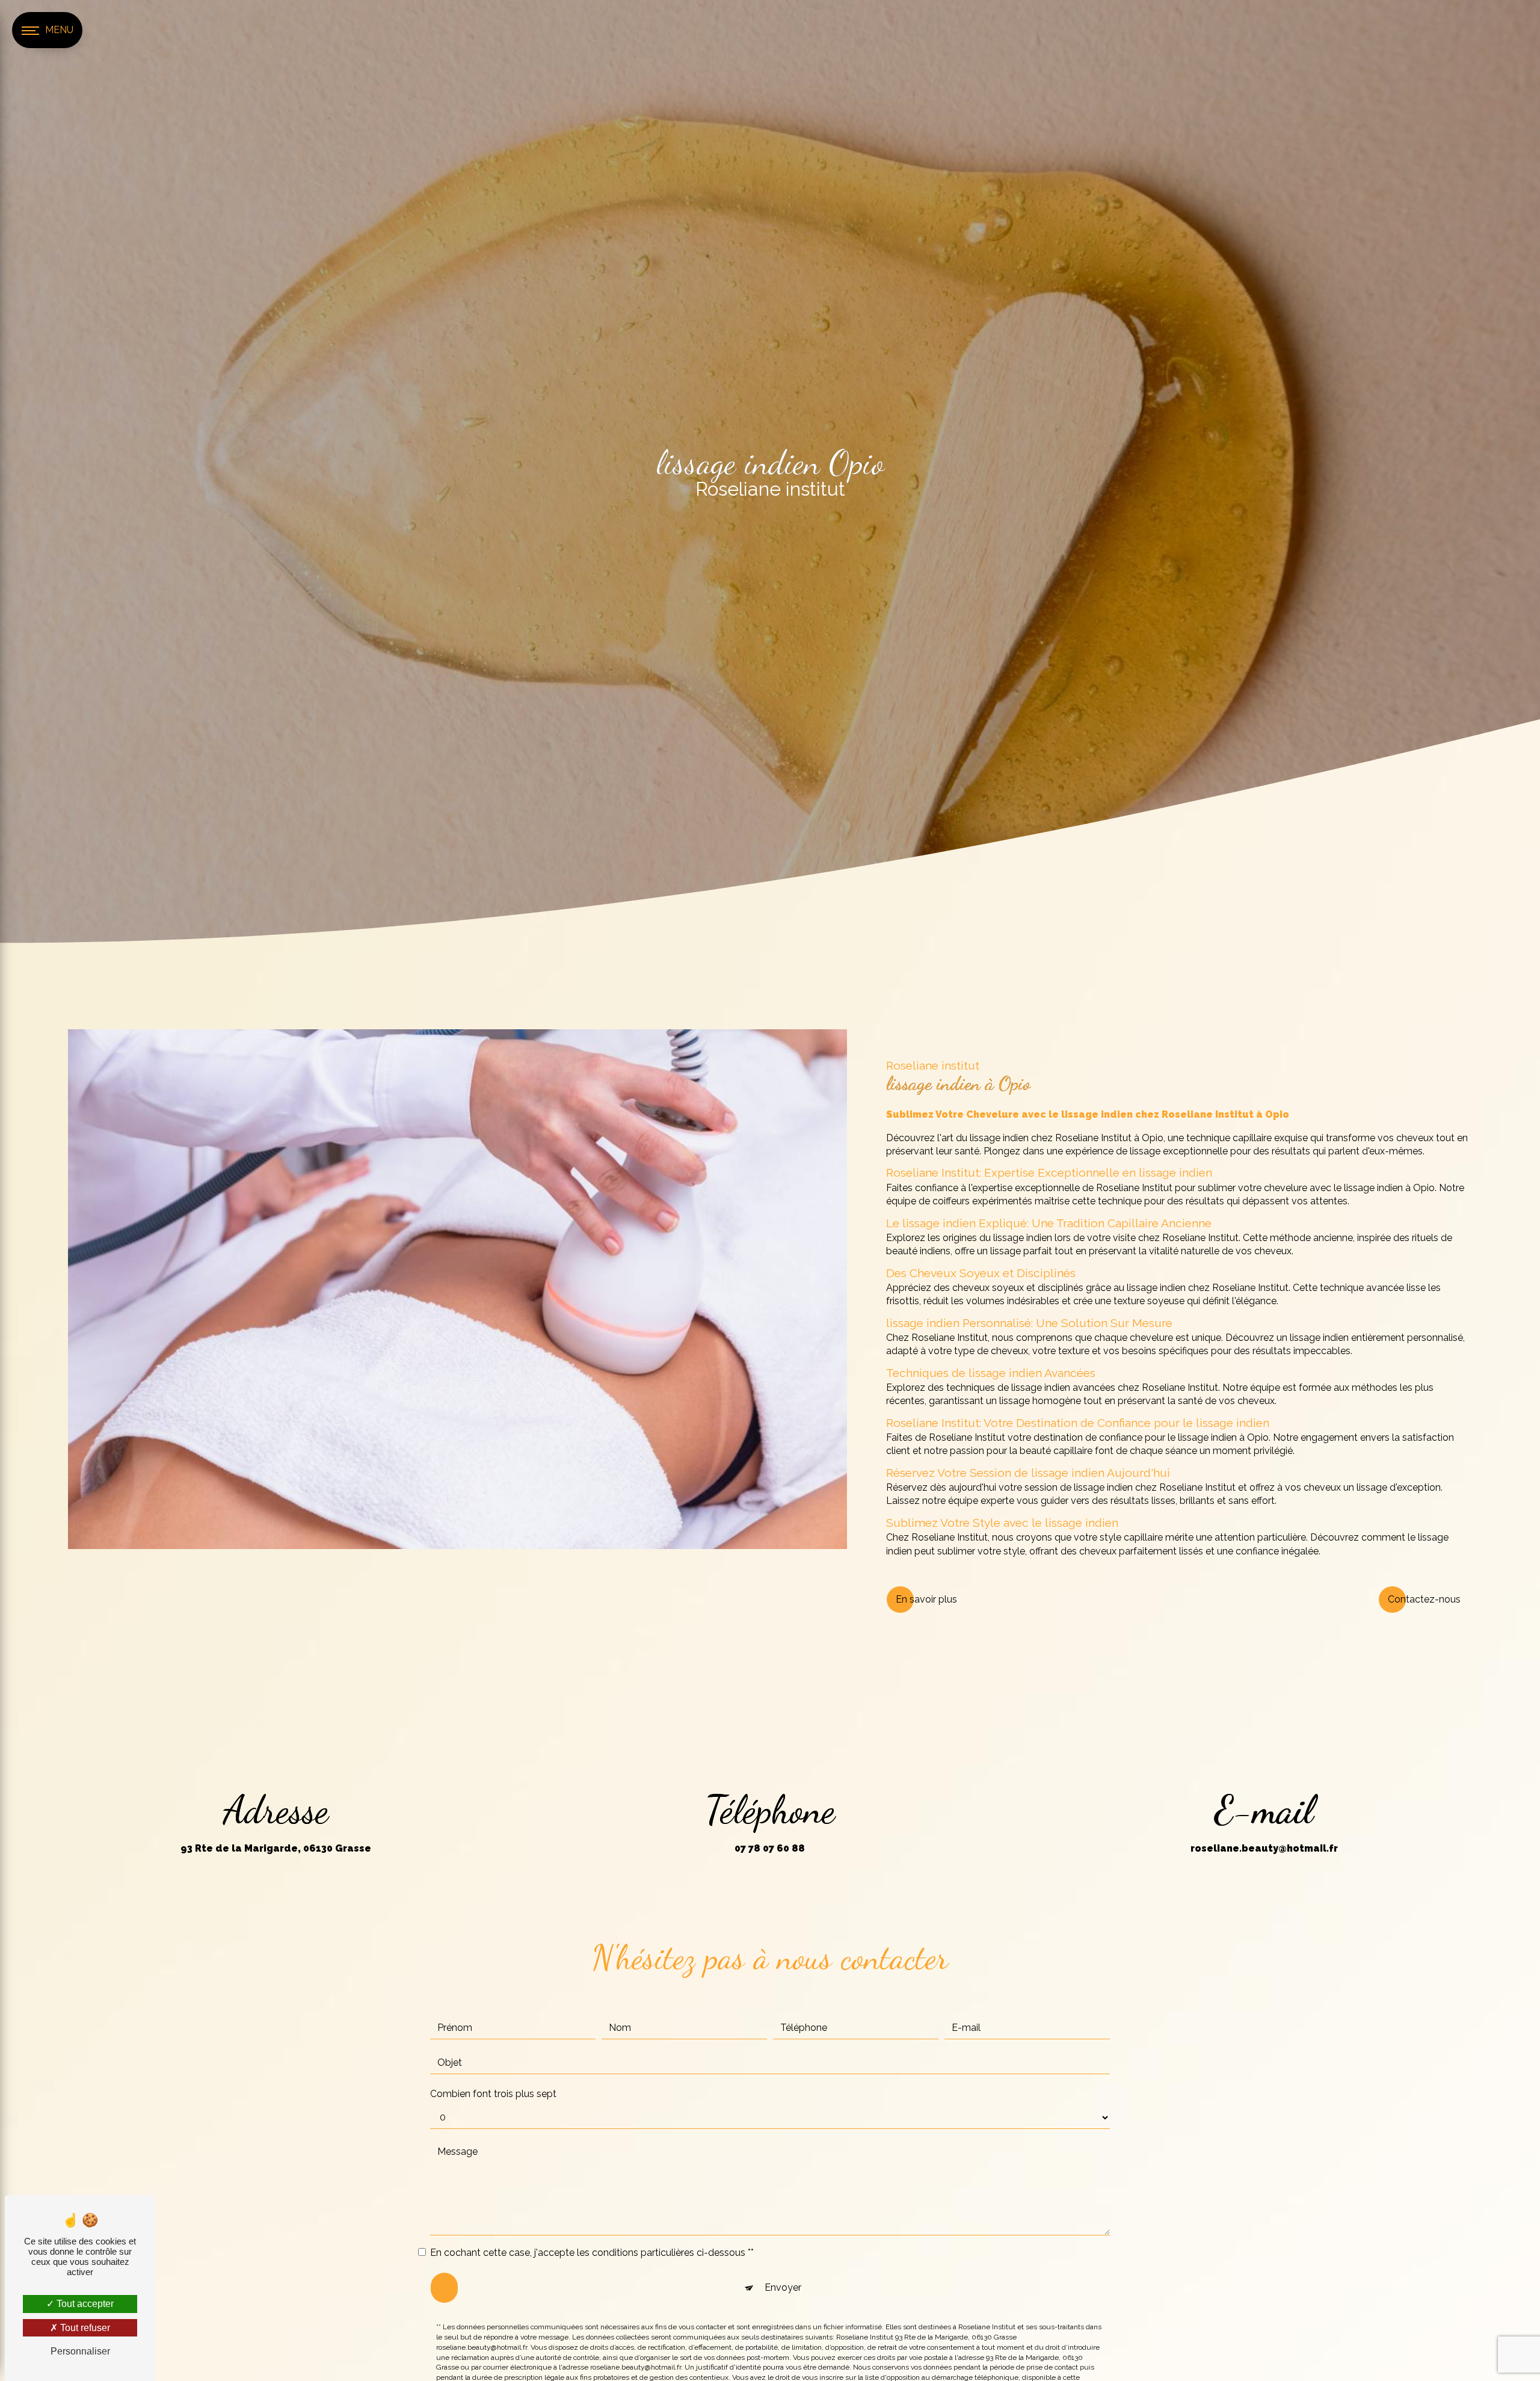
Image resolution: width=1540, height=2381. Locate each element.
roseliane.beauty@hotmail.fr (1264, 1848)
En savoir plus (926, 1599)
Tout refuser (84, 2328)
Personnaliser (80, 2351)
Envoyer (783, 2287)
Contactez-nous (1424, 1599)
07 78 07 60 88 (770, 1848)
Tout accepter (84, 2304)
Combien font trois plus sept (493, 2094)
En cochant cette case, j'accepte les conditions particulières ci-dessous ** (592, 2253)
